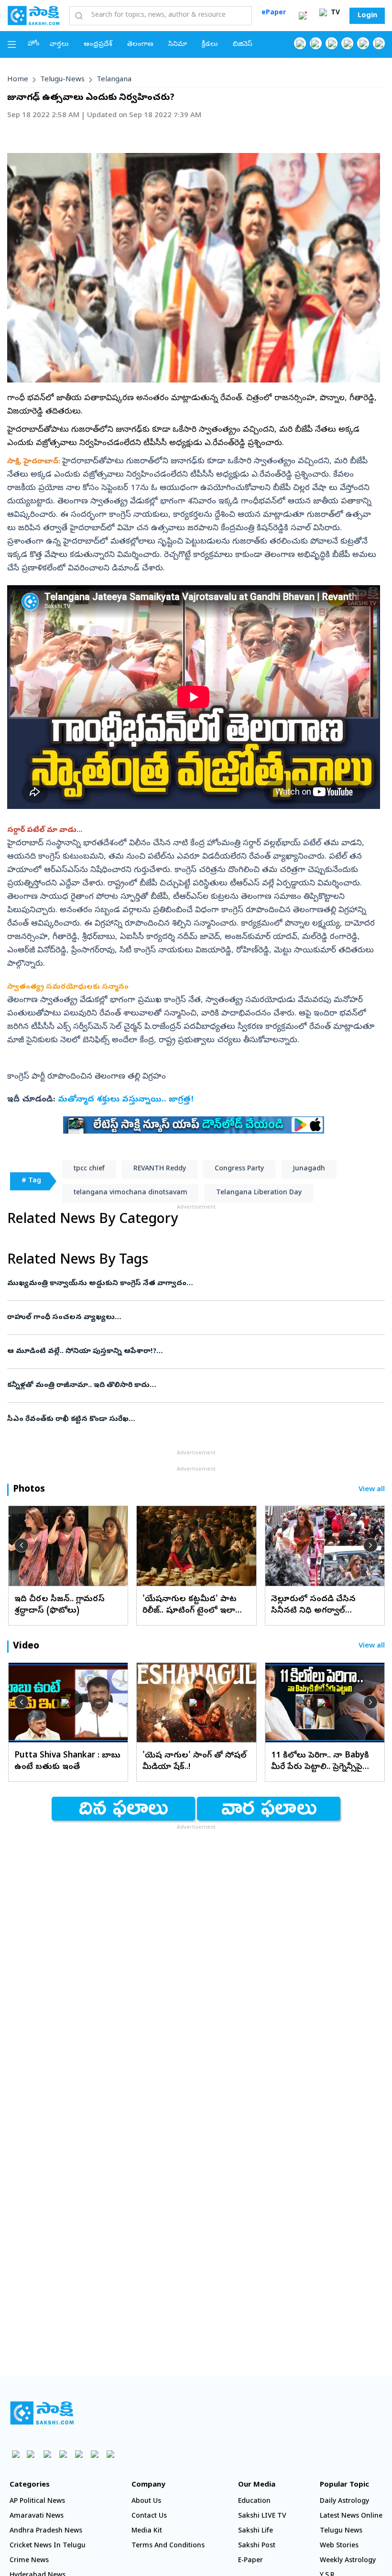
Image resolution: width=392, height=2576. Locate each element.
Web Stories (339, 2546)
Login (367, 16)
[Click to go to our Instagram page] (347, 43)
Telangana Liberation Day (259, 1193)
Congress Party (239, 1169)
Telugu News (341, 2531)
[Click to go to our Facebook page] (300, 43)
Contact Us (149, 2516)
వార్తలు (59, 45)
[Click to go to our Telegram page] (94, 2454)
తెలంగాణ (140, 45)
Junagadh (309, 1169)
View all (372, 1490)
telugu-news (62, 80)
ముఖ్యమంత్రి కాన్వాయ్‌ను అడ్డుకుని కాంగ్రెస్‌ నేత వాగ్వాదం (184, 1284)
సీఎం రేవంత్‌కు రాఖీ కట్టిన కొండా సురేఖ (195, 1419)
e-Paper (250, 2561)
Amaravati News (37, 2516)
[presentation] (22, 1545)
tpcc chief (89, 1169)
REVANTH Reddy (160, 1169)
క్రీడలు (210, 45)
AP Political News (37, 2502)
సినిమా (178, 45)
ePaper (274, 13)
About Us (146, 2502)
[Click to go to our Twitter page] (332, 43)
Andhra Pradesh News (46, 2531)
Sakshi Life (256, 2531)
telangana (114, 80)
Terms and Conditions (168, 2546)
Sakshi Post (257, 2546)
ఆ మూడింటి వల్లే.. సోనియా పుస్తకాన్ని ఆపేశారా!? (189, 1352)
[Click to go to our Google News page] (379, 43)
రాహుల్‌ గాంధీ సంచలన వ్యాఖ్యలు (185, 1318)
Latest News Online (351, 2516)
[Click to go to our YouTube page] (363, 43)
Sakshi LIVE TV (262, 2516)
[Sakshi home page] (42, 2413)
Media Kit (147, 2531)
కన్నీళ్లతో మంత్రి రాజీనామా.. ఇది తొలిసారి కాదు (192, 1386)
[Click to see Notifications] (303, 16)
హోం (34, 44)
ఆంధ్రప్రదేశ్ (98, 45)
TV (334, 13)
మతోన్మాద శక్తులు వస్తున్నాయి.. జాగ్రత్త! (126, 1100)
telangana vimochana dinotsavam (131, 1193)
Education (254, 2502)
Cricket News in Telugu (48, 2546)
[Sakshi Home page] (33, 15)
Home (18, 80)
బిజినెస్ (243, 45)
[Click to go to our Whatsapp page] (316, 43)
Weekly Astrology (348, 2561)
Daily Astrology (344, 2502)
